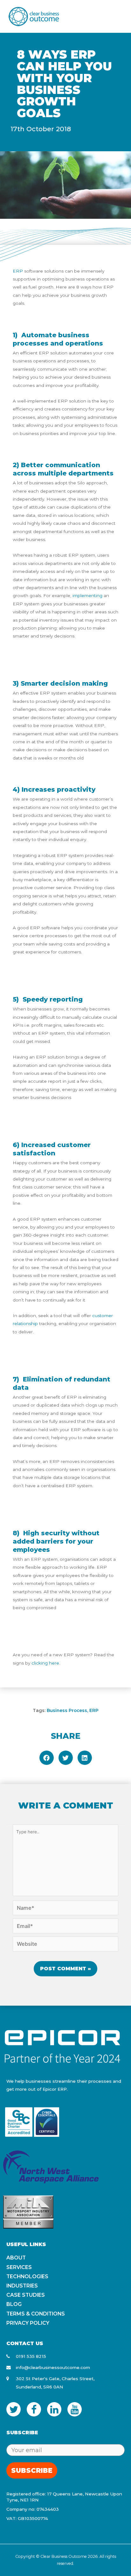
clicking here (45, 1663)
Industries (22, 2286)
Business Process (67, 1710)
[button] (47, 1758)
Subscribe (32, 2470)
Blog (14, 2304)
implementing (87, 596)
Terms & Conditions (36, 2314)
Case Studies (26, 2295)
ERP (94, 1710)
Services (19, 2267)
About (16, 2258)
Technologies (27, 2276)
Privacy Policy (28, 2323)
